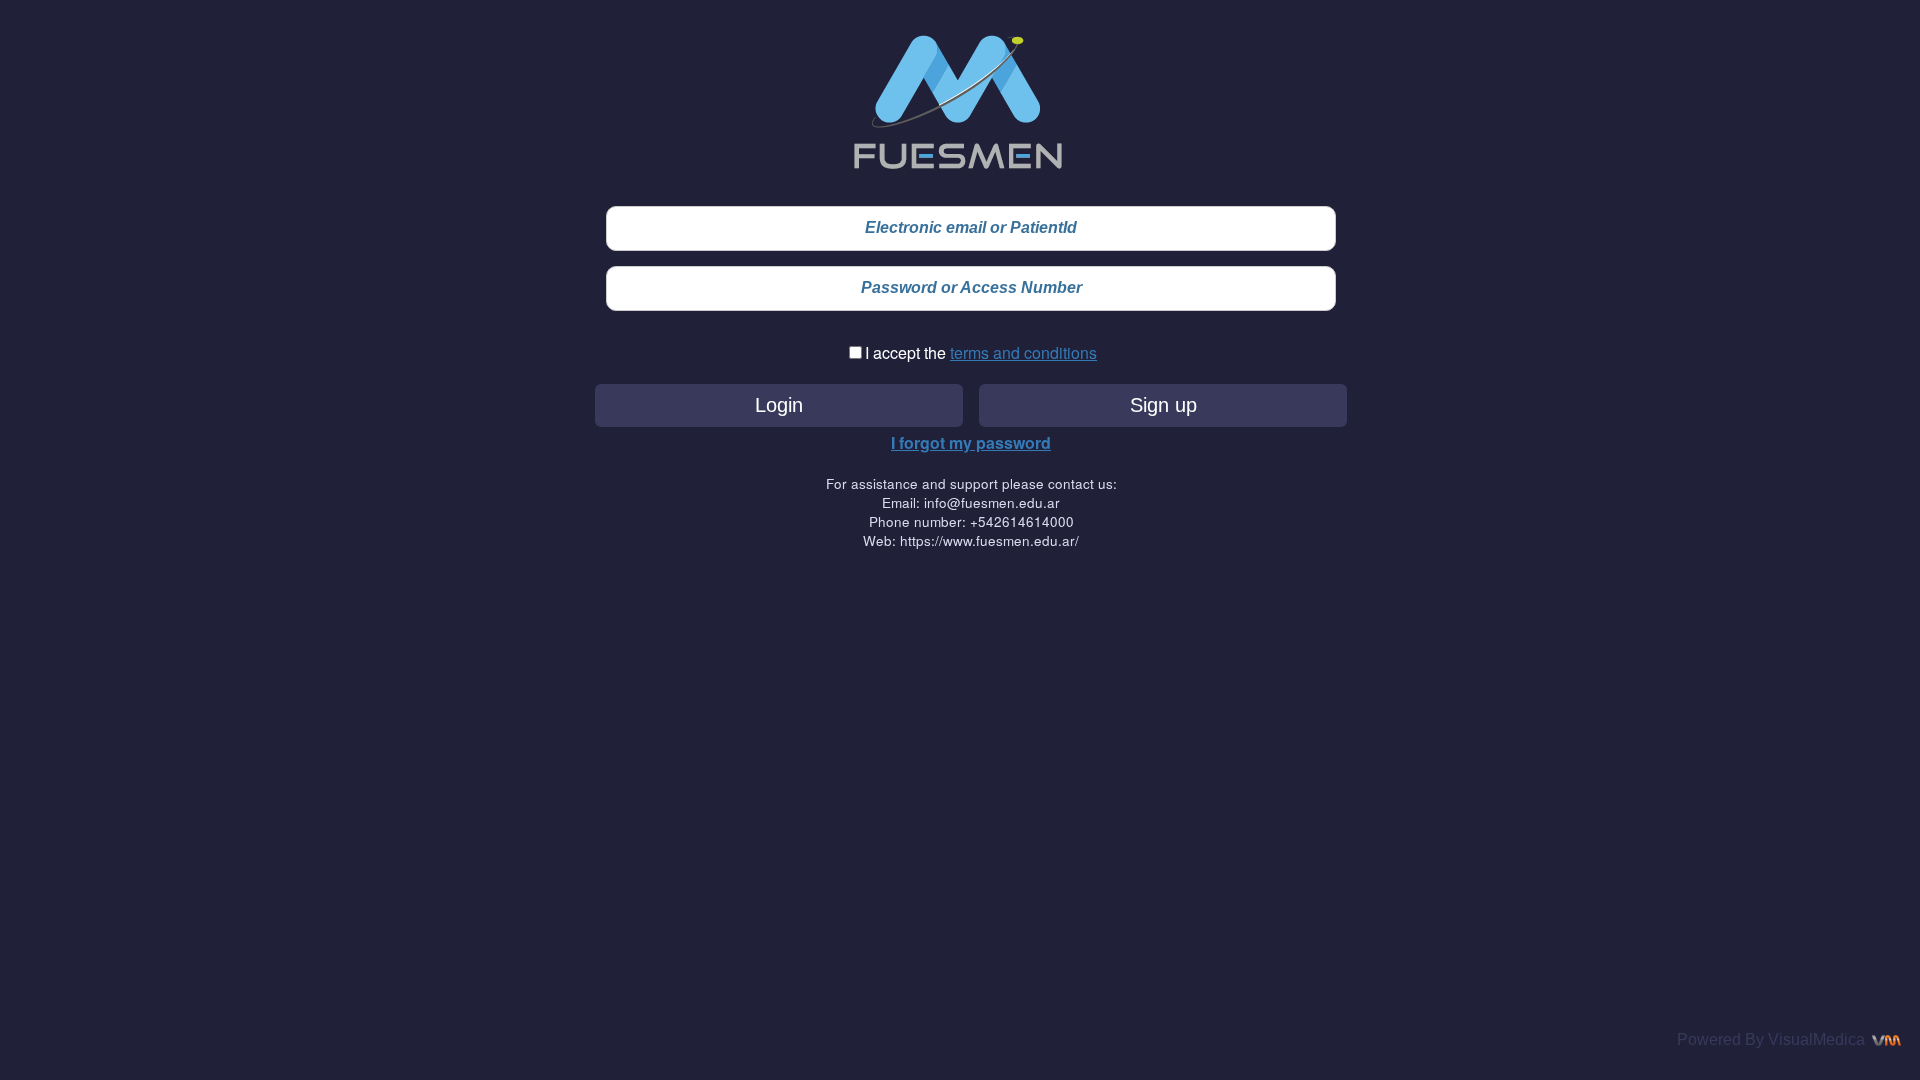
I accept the (907, 352)
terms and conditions (1023, 352)
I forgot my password (971, 442)
